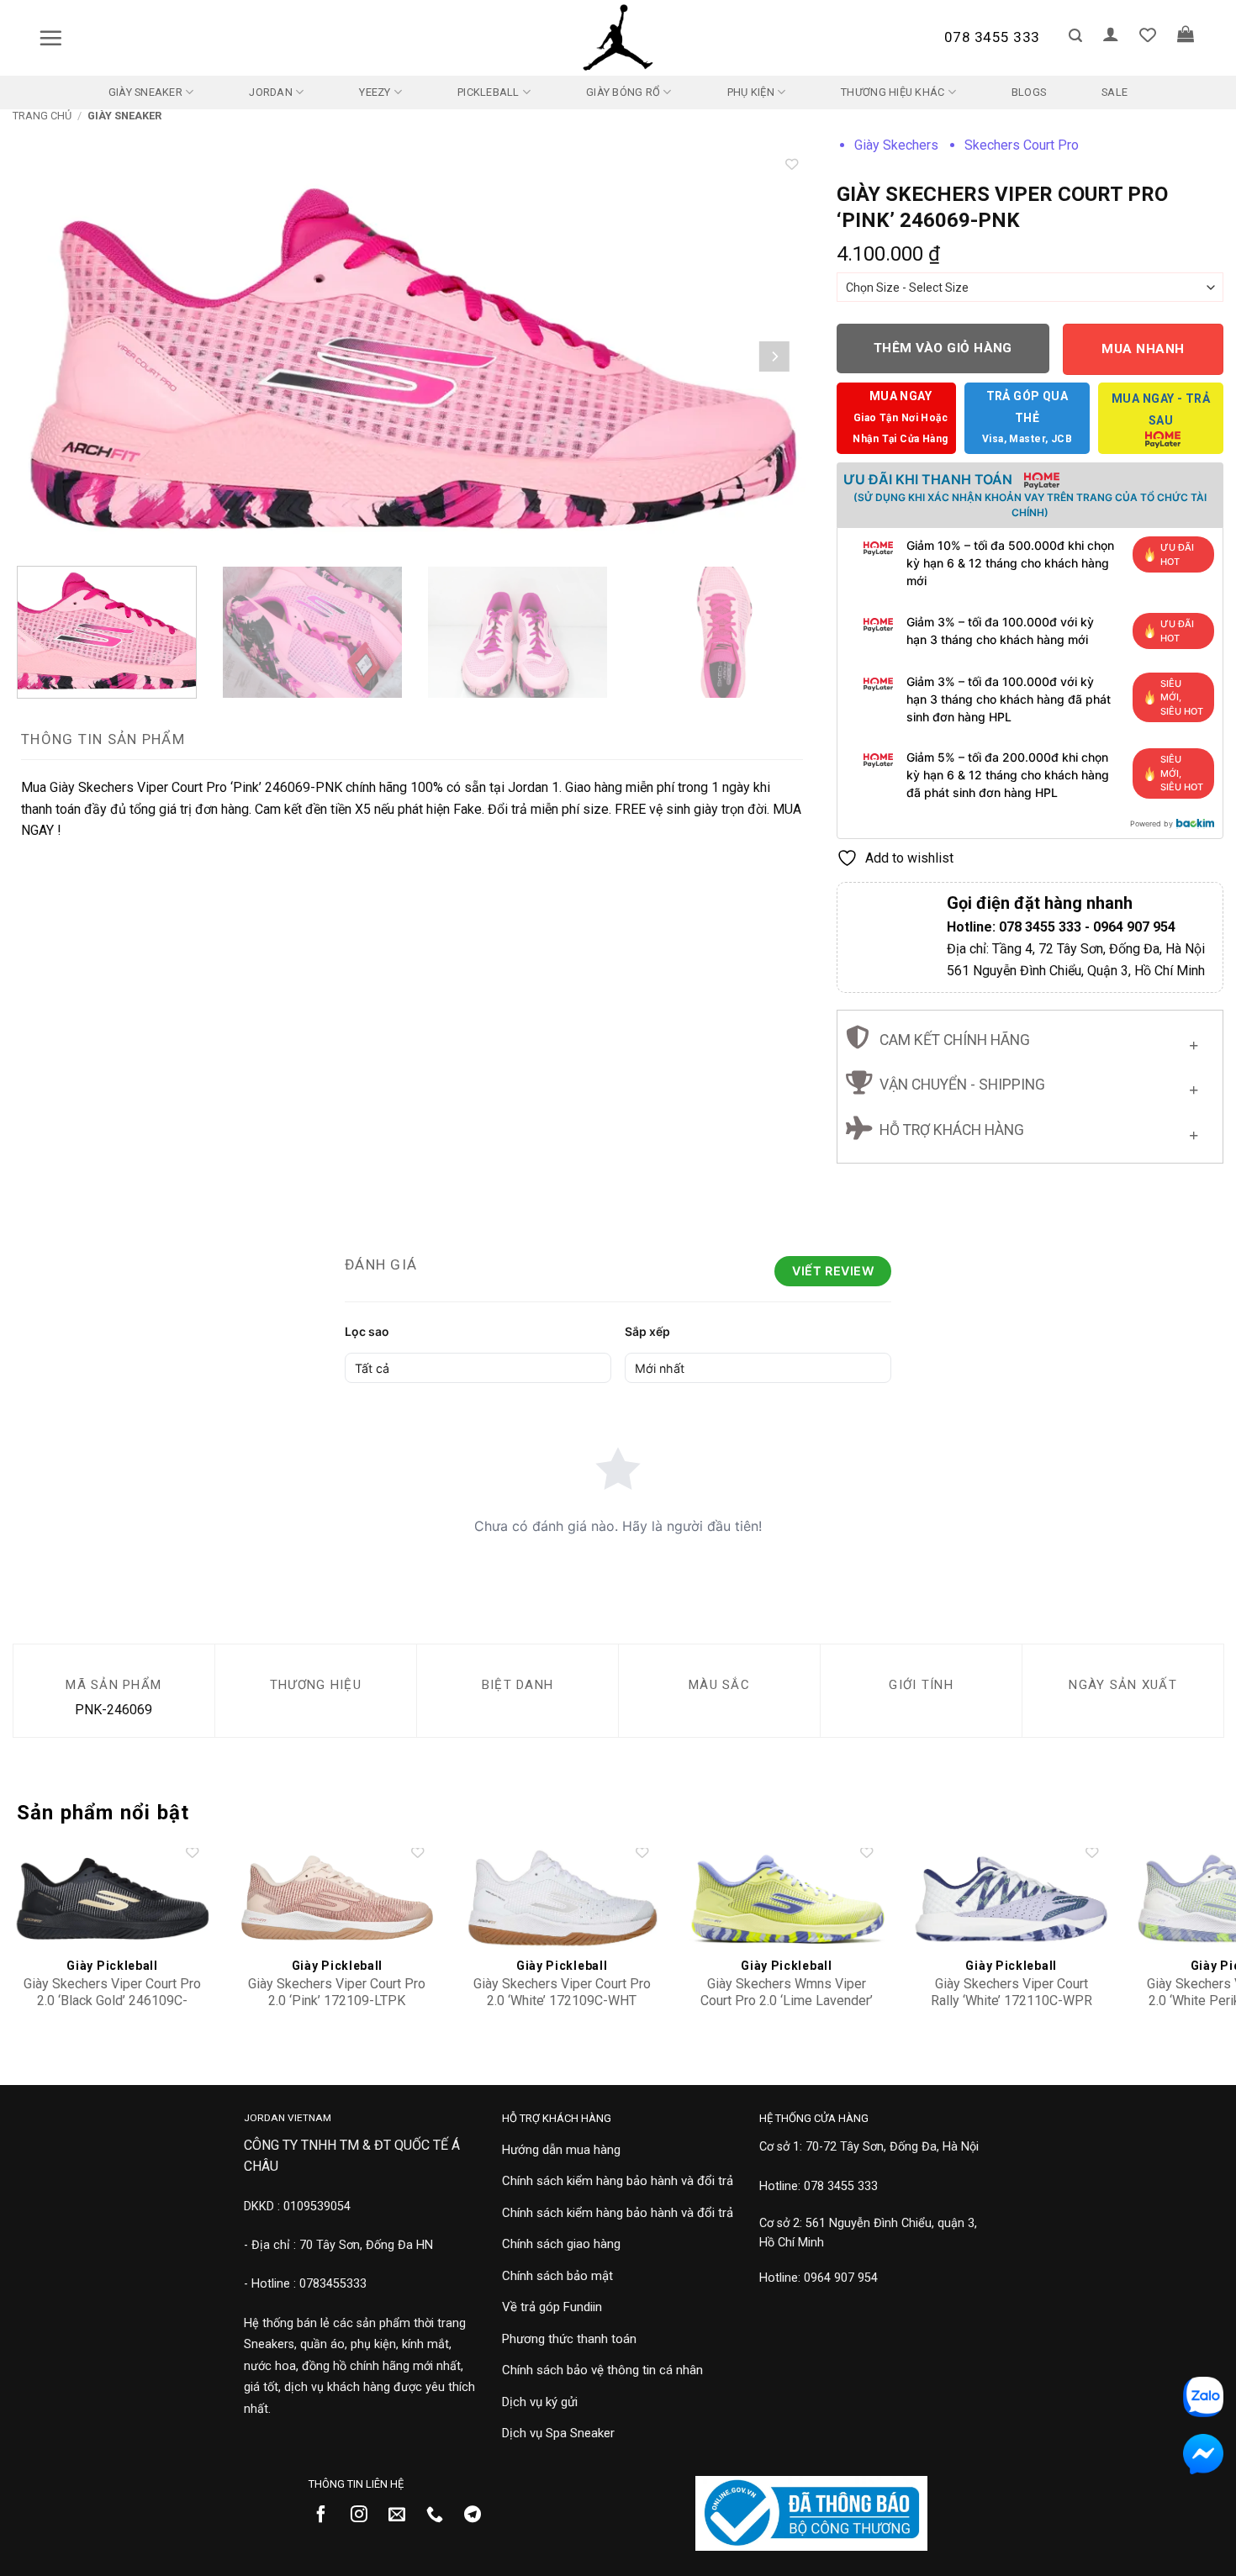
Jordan (271, 92)
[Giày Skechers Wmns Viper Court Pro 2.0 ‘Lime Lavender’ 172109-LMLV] (787, 1898)
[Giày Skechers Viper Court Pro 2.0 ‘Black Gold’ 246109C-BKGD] (113, 1898)
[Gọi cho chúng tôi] (441, 2515)
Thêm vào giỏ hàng (943, 348)
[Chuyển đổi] (1194, 1041)
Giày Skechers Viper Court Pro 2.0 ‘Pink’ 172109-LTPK (337, 1993)
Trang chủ (42, 116)
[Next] (774, 356)
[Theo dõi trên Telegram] (479, 2515)
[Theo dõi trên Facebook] (327, 2515)
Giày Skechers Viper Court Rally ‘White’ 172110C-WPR (1012, 1993)
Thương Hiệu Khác (893, 92)
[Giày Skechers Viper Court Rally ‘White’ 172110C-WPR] (1012, 1898)
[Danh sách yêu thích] (1148, 34)
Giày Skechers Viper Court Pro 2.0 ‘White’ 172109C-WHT (562, 1993)
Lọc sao (367, 1331)
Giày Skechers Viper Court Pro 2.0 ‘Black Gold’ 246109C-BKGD (112, 2001)
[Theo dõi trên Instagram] (365, 2515)
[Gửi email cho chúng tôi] (403, 2515)
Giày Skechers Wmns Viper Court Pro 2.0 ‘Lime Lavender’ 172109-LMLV (787, 2001)
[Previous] (50, 356)
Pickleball (489, 92)
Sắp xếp (647, 1331)
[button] (50, 38)
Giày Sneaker (145, 92)
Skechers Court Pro (1022, 145)
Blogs (1029, 92)
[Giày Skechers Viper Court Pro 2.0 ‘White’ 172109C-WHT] (562, 1898)
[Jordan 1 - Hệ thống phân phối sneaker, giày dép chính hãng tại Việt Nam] (618, 38)
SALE (1115, 92)
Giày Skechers (896, 145)
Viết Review (833, 1271)
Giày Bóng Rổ (623, 92)
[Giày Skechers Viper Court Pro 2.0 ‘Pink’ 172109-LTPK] (337, 1898)
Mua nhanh (1143, 349)
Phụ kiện (751, 92)
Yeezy (375, 92)
